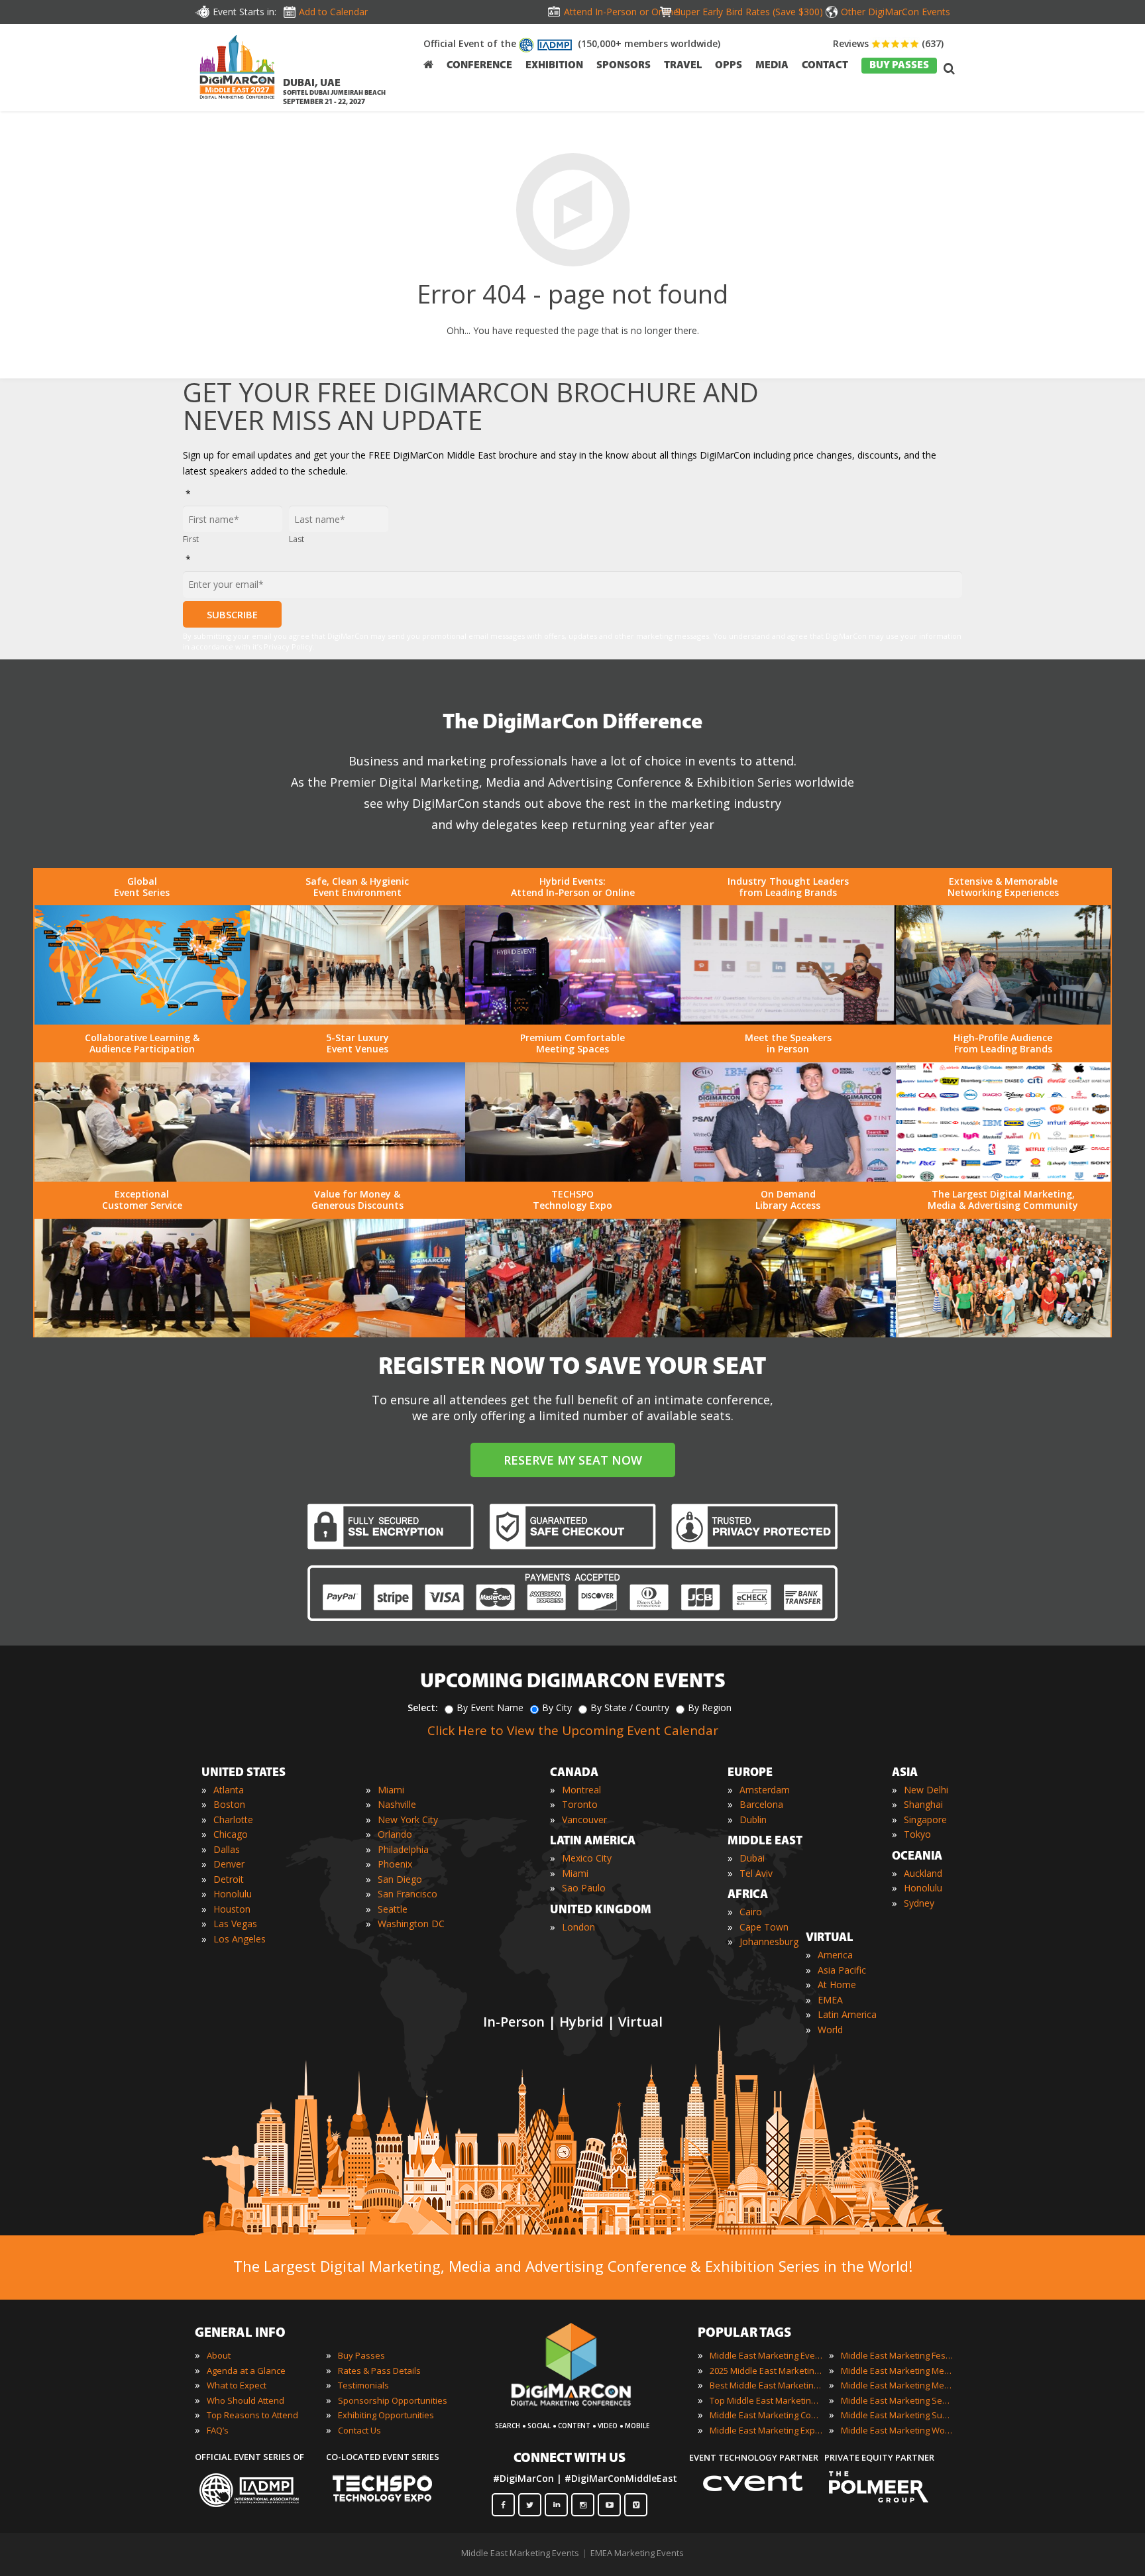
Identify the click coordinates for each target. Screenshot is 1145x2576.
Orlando (395, 1834)
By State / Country (630, 1708)
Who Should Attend (245, 2400)
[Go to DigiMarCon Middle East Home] (237, 70)
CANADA (574, 1773)
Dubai (752, 1858)
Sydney (919, 1903)
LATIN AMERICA (593, 1842)
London (578, 1927)
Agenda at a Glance (246, 2371)
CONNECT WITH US (570, 2459)
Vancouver (584, 1820)
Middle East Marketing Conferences (766, 2415)
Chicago (231, 1834)
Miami (391, 1790)
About (219, 2355)
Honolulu (233, 1894)
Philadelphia (403, 1849)
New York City (408, 1820)
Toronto (580, 1804)
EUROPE (750, 1773)
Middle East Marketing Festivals (897, 2355)
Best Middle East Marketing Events (766, 2385)
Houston (232, 1909)
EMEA (830, 2000)
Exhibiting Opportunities (386, 2415)
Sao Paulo (584, 1888)
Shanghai (923, 1804)
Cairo (751, 1912)
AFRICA (748, 1895)
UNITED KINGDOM (601, 1911)
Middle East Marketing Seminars (897, 2400)
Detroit (229, 1879)
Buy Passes (361, 2355)
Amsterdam (765, 1790)
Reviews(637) (888, 43)
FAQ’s (218, 2430)
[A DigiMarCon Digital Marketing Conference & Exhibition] (583, 2412)
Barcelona (761, 1804)
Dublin (753, 1820)
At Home (837, 1985)
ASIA (905, 1773)
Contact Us (359, 2430)
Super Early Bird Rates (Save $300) (749, 12)
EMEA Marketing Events (637, 2553)
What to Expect (237, 2385)
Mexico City (587, 1858)
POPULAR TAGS (744, 2333)
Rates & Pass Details (379, 2371)
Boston (229, 1804)
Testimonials (363, 2385)
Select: (423, 1708)
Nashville (397, 1804)
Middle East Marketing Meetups (897, 2385)
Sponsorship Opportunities (393, 2400)
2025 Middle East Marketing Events (766, 2371)
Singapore (925, 1820)
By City (557, 1708)
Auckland (923, 1873)
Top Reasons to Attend (252, 2415)
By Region (710, 1708)
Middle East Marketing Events (766, 2355)
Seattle (393, 1909)
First (191, 539)
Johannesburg (769, 1941)
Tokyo (917, 1834)
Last (297, 539)
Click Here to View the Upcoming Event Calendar (573, 1730)
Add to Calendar (333, 12)
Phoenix (395, 1864)
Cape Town (764, 1927)
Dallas (227, 1849)
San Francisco (408, 1894)
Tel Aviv (756, 1873)
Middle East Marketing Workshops (897, 2430)
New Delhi (926, 1790)
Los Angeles (240, 1939)
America (835, 1955)
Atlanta (229, 1790)
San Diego (400, 1879)
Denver (229, 1864)
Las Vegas (235, 1924)
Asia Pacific (842, 1970)
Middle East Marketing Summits (897, 2415)
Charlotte (233, 1820)
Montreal (581, 1790)
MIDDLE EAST (765, 1842)
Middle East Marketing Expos (766, 2430)
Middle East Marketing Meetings (897, 2371)
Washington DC (411, 1924)
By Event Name (490, 1708)
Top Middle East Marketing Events (766, 2400)
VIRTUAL (830, 1938)
